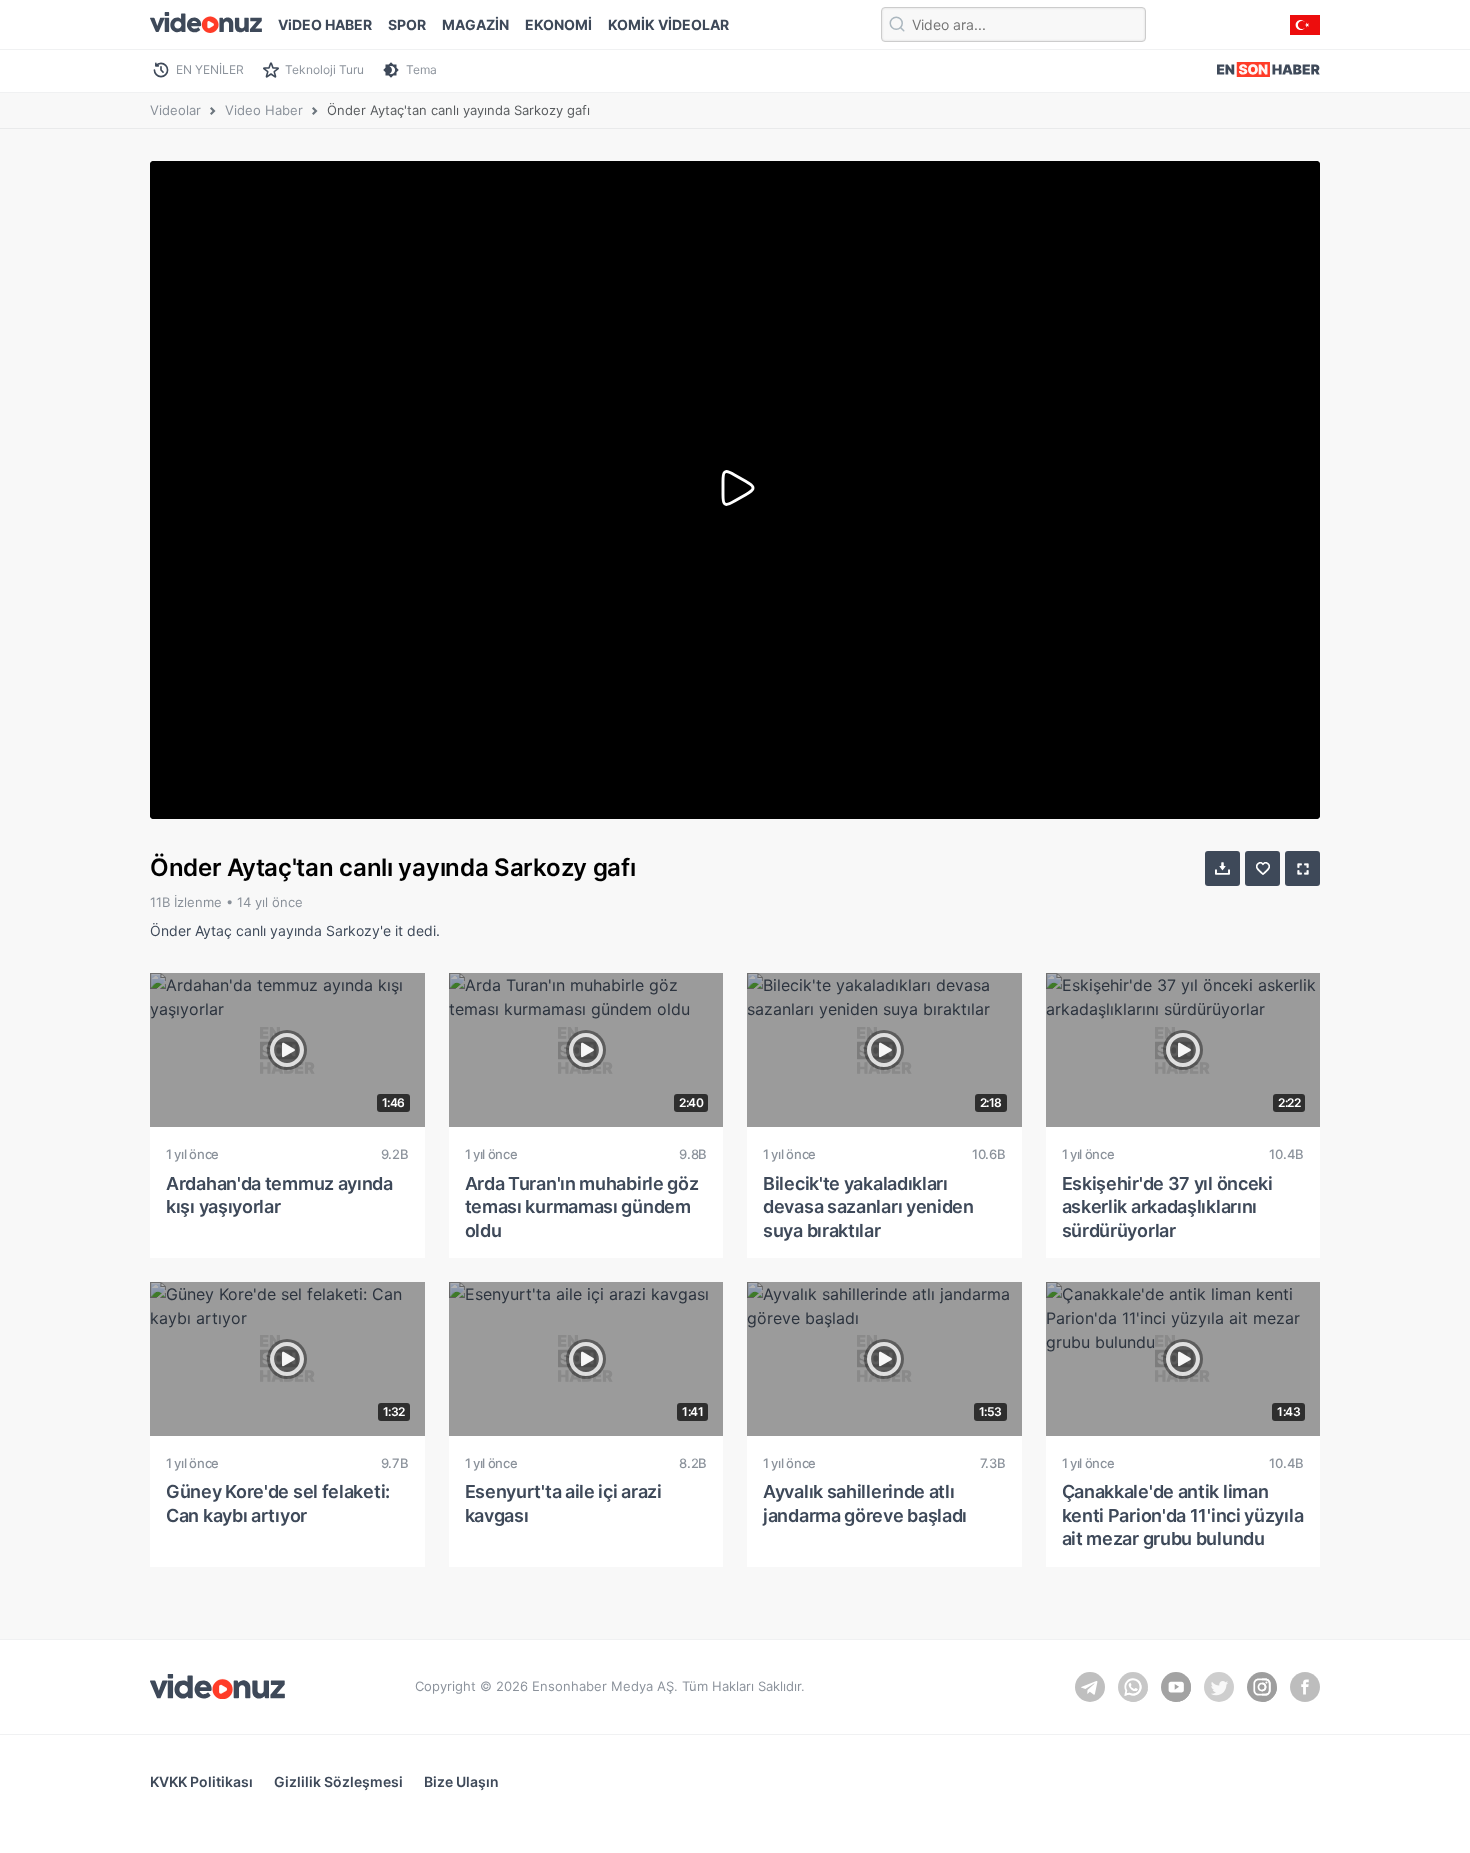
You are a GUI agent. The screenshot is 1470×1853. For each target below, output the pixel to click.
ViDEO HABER (325, 24)
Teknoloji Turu (324, 69)
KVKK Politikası (201, 1781)
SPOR (407, 24)
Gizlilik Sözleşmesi (338, 1781)
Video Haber (264, 110)
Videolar (175, 110)
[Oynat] (735, 490)
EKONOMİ (558, 24)
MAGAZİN (475, 24)
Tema (421, 69)
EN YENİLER (210, 69)
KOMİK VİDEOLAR (668, 24)
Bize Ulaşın (461, 1781)
